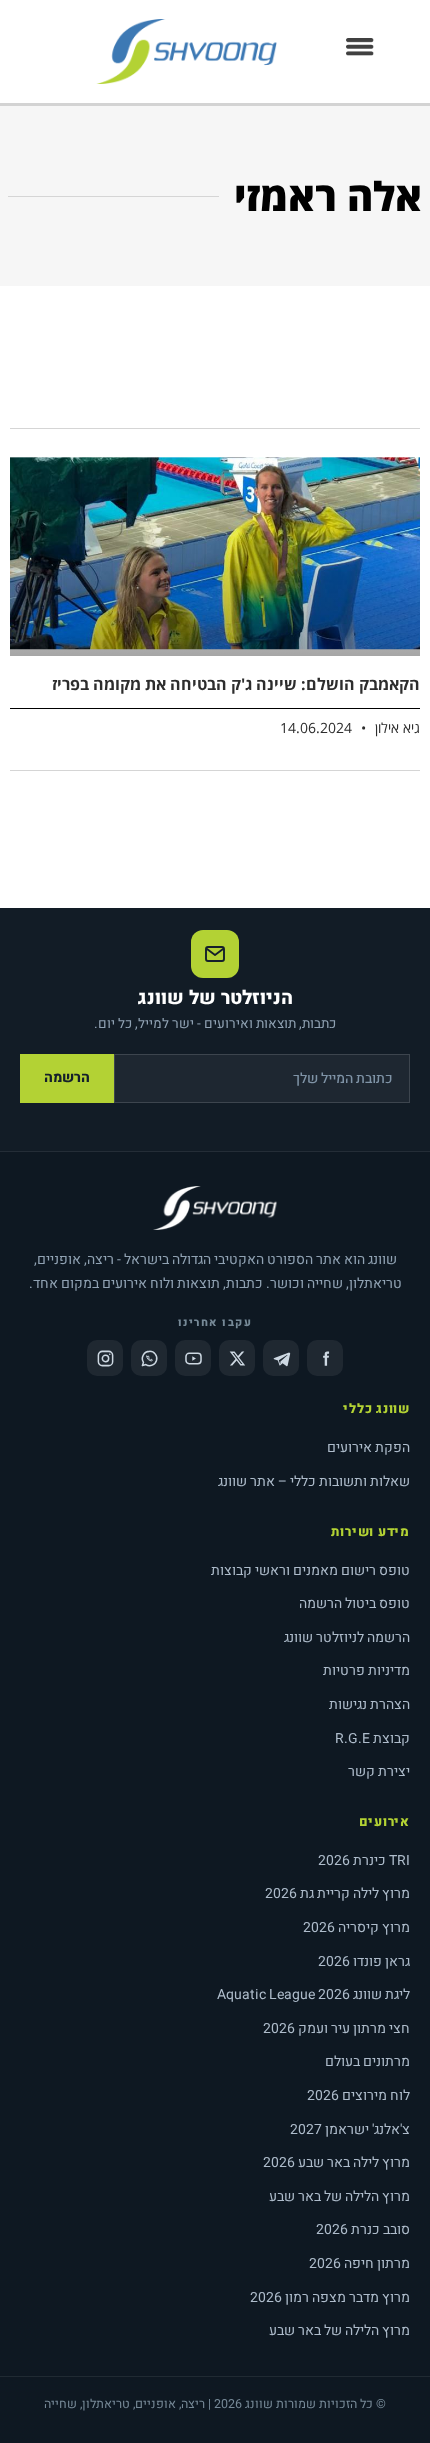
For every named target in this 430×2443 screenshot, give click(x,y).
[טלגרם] (281, 1358)
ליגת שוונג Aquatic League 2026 (313, 1994)
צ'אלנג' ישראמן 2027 (350, 2129)
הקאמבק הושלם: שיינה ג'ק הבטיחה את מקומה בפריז (236, 684)
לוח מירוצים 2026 (358, 2095)
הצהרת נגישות (369, 1704)
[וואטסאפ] (149, 1358)
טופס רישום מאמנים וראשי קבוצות (310, 1570)
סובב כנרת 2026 (363, 2229)
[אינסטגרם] (105, 1358)
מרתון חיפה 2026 (359, 2263)
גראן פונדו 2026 (364, 1961)
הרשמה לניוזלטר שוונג (347, 1637)
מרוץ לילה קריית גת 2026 (337, 1893)
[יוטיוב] (193, 1358)
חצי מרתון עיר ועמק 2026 (336, 2028)
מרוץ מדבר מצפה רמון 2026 (330, 2297)
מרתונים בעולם (367, 2061)
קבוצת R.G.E (372, 1738)
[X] (237, 1358)
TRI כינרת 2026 (364, 1860)
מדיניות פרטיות (366, 1670)
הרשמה (67, 1077)
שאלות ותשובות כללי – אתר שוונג (314, 1481)
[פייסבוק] (325, 1358)
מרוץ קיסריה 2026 (356, 1927)
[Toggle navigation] (360, 52)
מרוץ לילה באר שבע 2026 (336, 2162)
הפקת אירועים (368, 1447)
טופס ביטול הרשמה (354, 1603)
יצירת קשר (379, 1771)
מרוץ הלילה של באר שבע (339, 2196)
